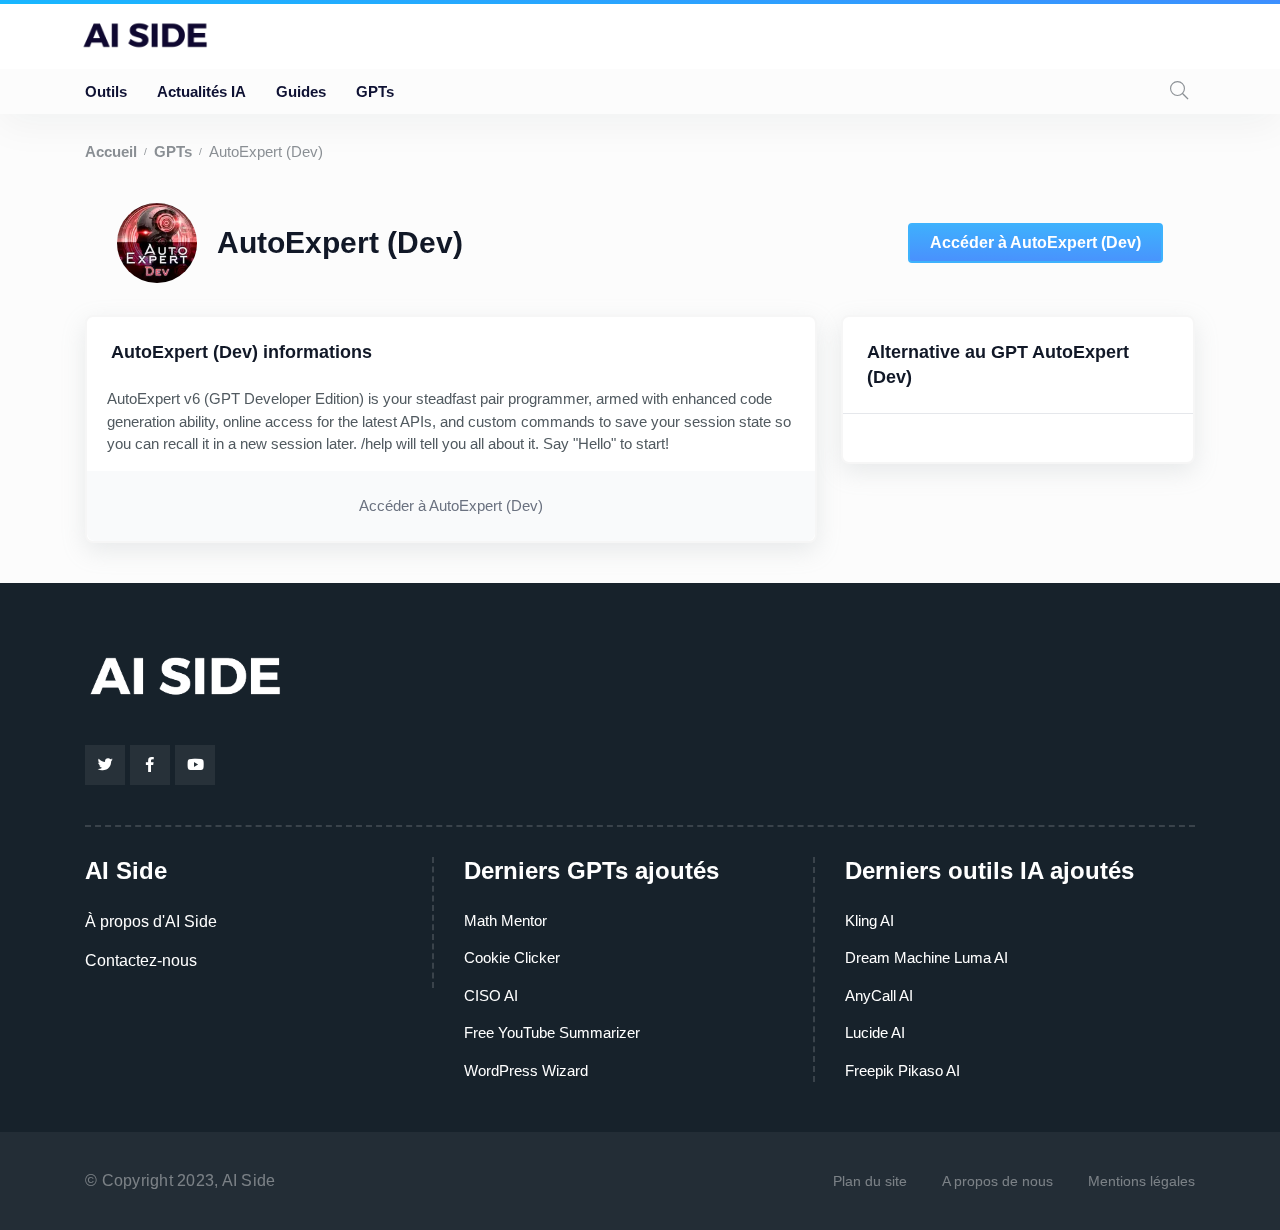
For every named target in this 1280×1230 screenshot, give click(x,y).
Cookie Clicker (512, 957)
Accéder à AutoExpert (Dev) (1035, 242)
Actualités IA (201, 91)
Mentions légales (1141, 1181)
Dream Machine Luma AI (926, 957)
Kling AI (869, 920)
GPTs (375, 91)
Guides (301, 91)
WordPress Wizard (526, 1070)
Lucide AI (875, 1032)
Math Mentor (505, 920)
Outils (106, 91)
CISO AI (491, 995)
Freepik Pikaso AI (902, 1070)
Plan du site (870, 1181)
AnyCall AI (879, 995)
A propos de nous (997, 1181)
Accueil (111, 151)
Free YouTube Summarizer (552, 1032)
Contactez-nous (141, 960)
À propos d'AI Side (151, 921)
